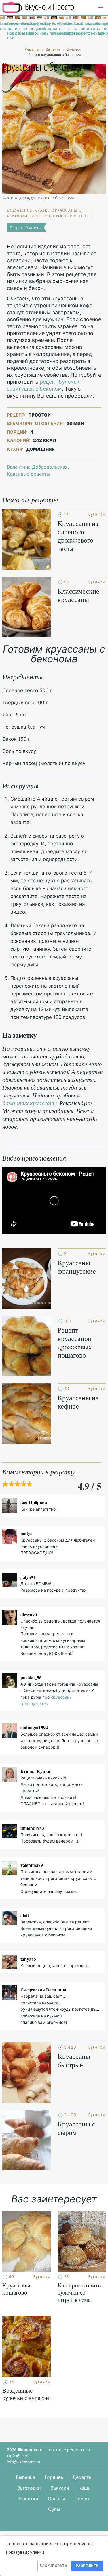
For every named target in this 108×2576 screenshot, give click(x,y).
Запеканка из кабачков (17, 29)
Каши (85, 2488)
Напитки (29, 2499)
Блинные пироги (83, 26)
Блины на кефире (61, 29)
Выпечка (25, 2477)
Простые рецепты (32, 26)
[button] (101, 8)
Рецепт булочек (26, 228)
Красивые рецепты (29, 474)
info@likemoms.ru (23, 2462)
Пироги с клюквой (54, 29)
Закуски (60, 2488)
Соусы (82, 2499)
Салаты (56, 2499)
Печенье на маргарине (24, 29)
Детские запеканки (39, 26)
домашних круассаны (30, 1103)
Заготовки (29, 2488)
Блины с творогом (76, 29)
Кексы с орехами (90, 29)
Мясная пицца (3, 26)
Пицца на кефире (98, 29)
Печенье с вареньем (69, 29)
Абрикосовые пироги (105, 26)
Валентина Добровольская (37, 467)
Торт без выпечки (47, 29)
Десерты (83, 2477)
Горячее (54, 2477)
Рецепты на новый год (10, 31)
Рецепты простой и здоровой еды (38, 7)
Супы (54, 2509)
